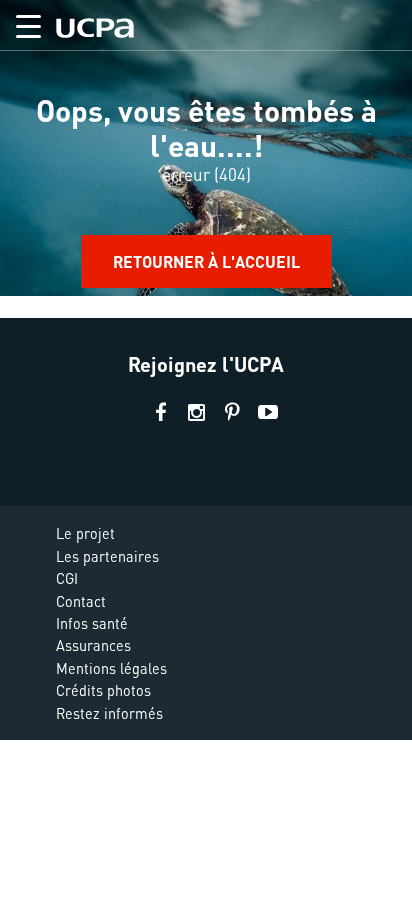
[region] (206, 159)
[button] (20, 22)
